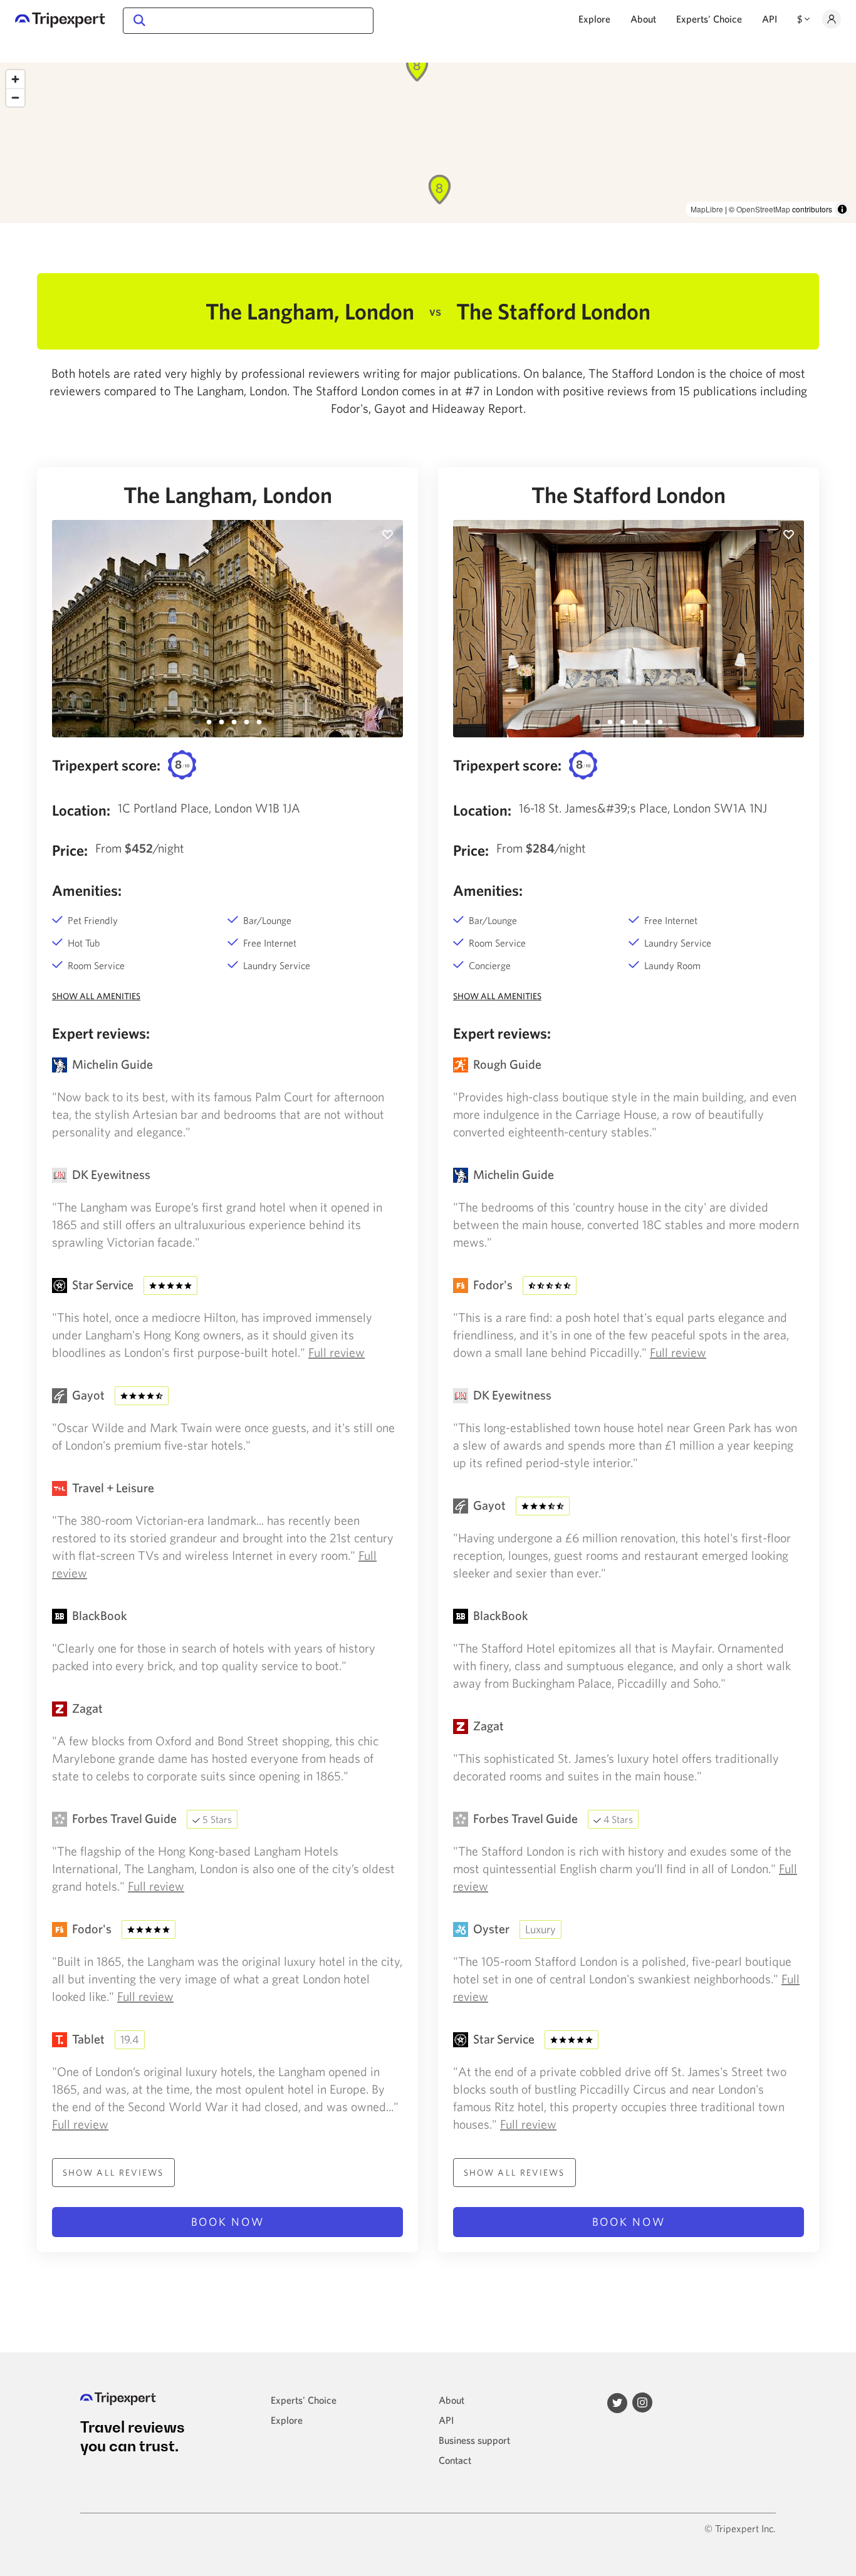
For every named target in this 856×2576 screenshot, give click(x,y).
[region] (428, 143)
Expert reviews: (101, 1033)
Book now (228, 2222)
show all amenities (96, 996)
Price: (70, 850)
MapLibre (707, 209)
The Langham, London (228, 495)
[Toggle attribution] (842, 209)
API (770, 19)
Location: (81, 810)
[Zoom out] (15, 97)
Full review (337, 1352)
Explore (594, 19)
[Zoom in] (15, 79)
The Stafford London (629, 495)
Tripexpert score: (106, 765)
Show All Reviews (113, 2173)
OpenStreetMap (763, 209)
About (643, 19)
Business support (474, 2440)
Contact (455, 2460)
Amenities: (87, 890)
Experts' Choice (709, 19)
